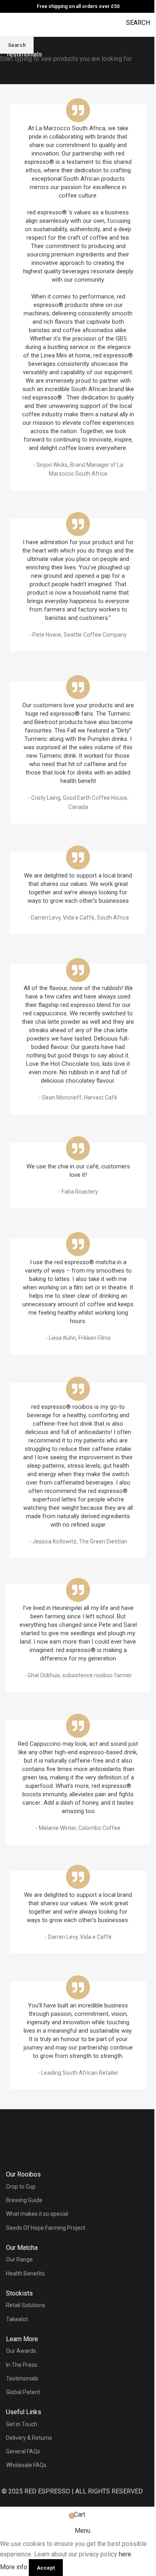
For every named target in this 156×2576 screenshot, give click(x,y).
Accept (46, 2568)
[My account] (24, 27)
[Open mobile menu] (9, 23)
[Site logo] (78, 18)
